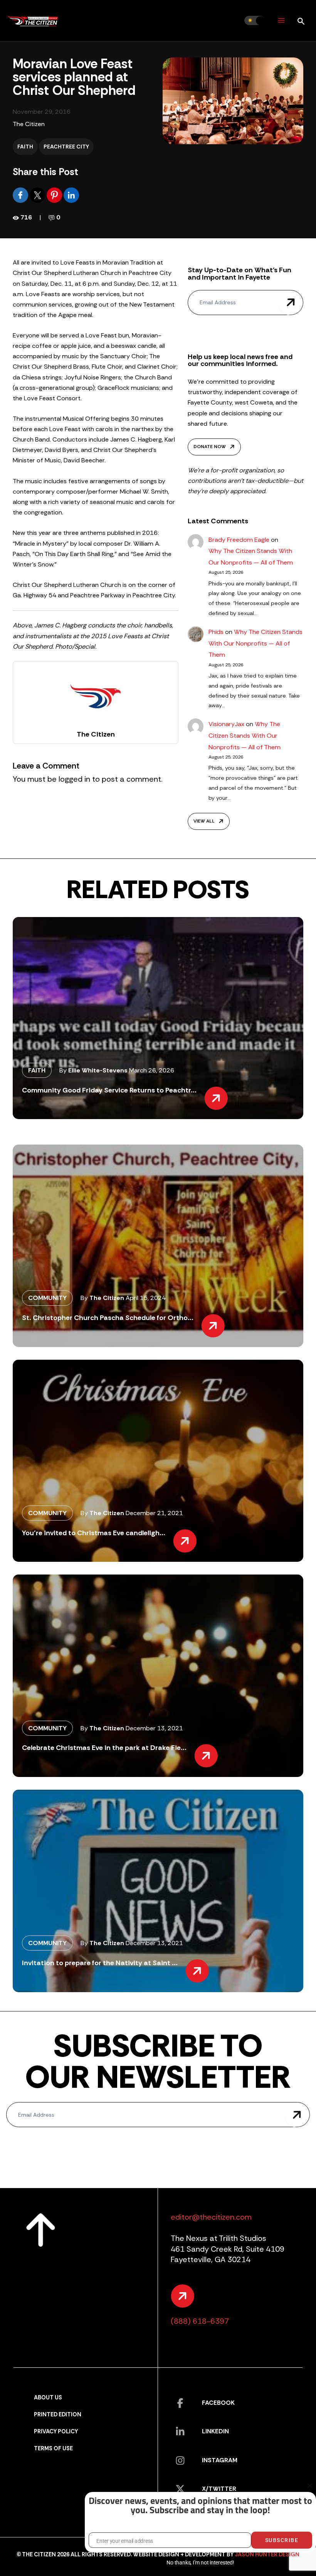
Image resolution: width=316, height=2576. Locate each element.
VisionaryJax (226, 724)
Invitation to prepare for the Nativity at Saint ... (100, 1963)
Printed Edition (58, 2415)
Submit (291, 303)
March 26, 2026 (152, 1070)
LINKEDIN (215, 2431)
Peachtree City (66, 147)
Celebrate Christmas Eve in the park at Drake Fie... (104, 1748)
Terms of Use (53, 2449)
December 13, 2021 (154, 1728)
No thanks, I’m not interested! (200, 2563)
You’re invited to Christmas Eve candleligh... (94, 1533)
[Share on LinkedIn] (71, 195)
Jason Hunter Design (267, 2555)
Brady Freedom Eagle (239, 540)
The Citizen (29, 124)
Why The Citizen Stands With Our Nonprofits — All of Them (255, 643)
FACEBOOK (218, 2403)
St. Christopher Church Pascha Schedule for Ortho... (108, 1318)
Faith (25, 147)
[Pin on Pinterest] (55, 195)
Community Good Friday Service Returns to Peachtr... (109, 1090)
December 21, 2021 (154, 1513)
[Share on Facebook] (21, 195)
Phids (216, 632)
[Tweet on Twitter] (38, 195)
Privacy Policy (56, 2432)
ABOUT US (48, 2398)
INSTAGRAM (220, 2460)
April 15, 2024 (146, 1298)
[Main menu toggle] (281, 21)
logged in (74, 779)
